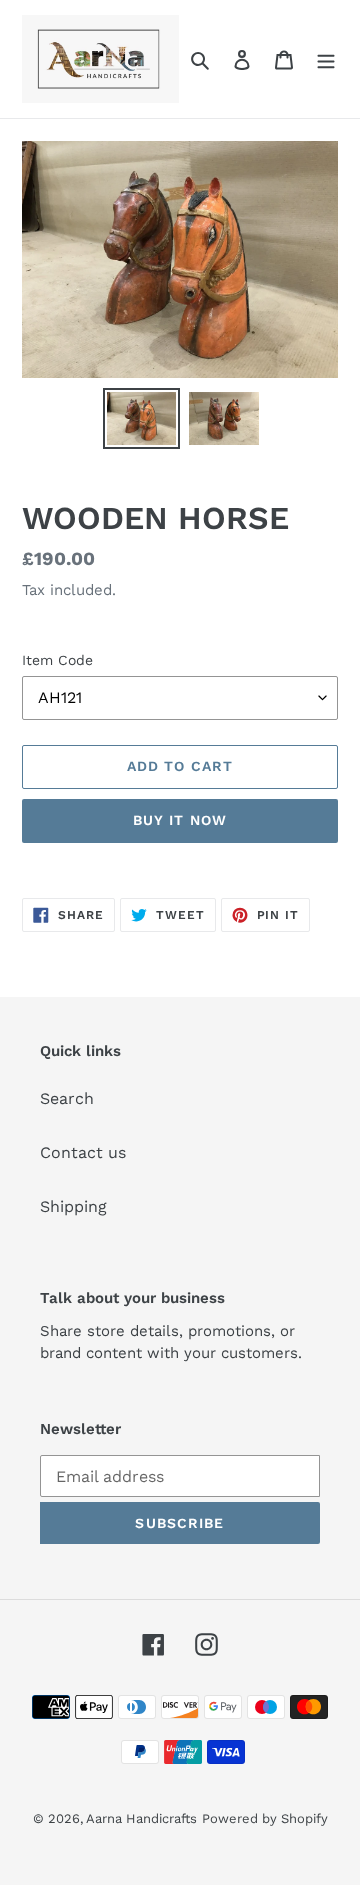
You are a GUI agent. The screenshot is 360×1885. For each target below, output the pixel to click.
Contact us (83, 1152)
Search (67, 1098)
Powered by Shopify (265, 1818)
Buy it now (180, 820)
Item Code (57, 660)
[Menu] (326, 59)
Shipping (73, 1206)
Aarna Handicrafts (141, 1818)
